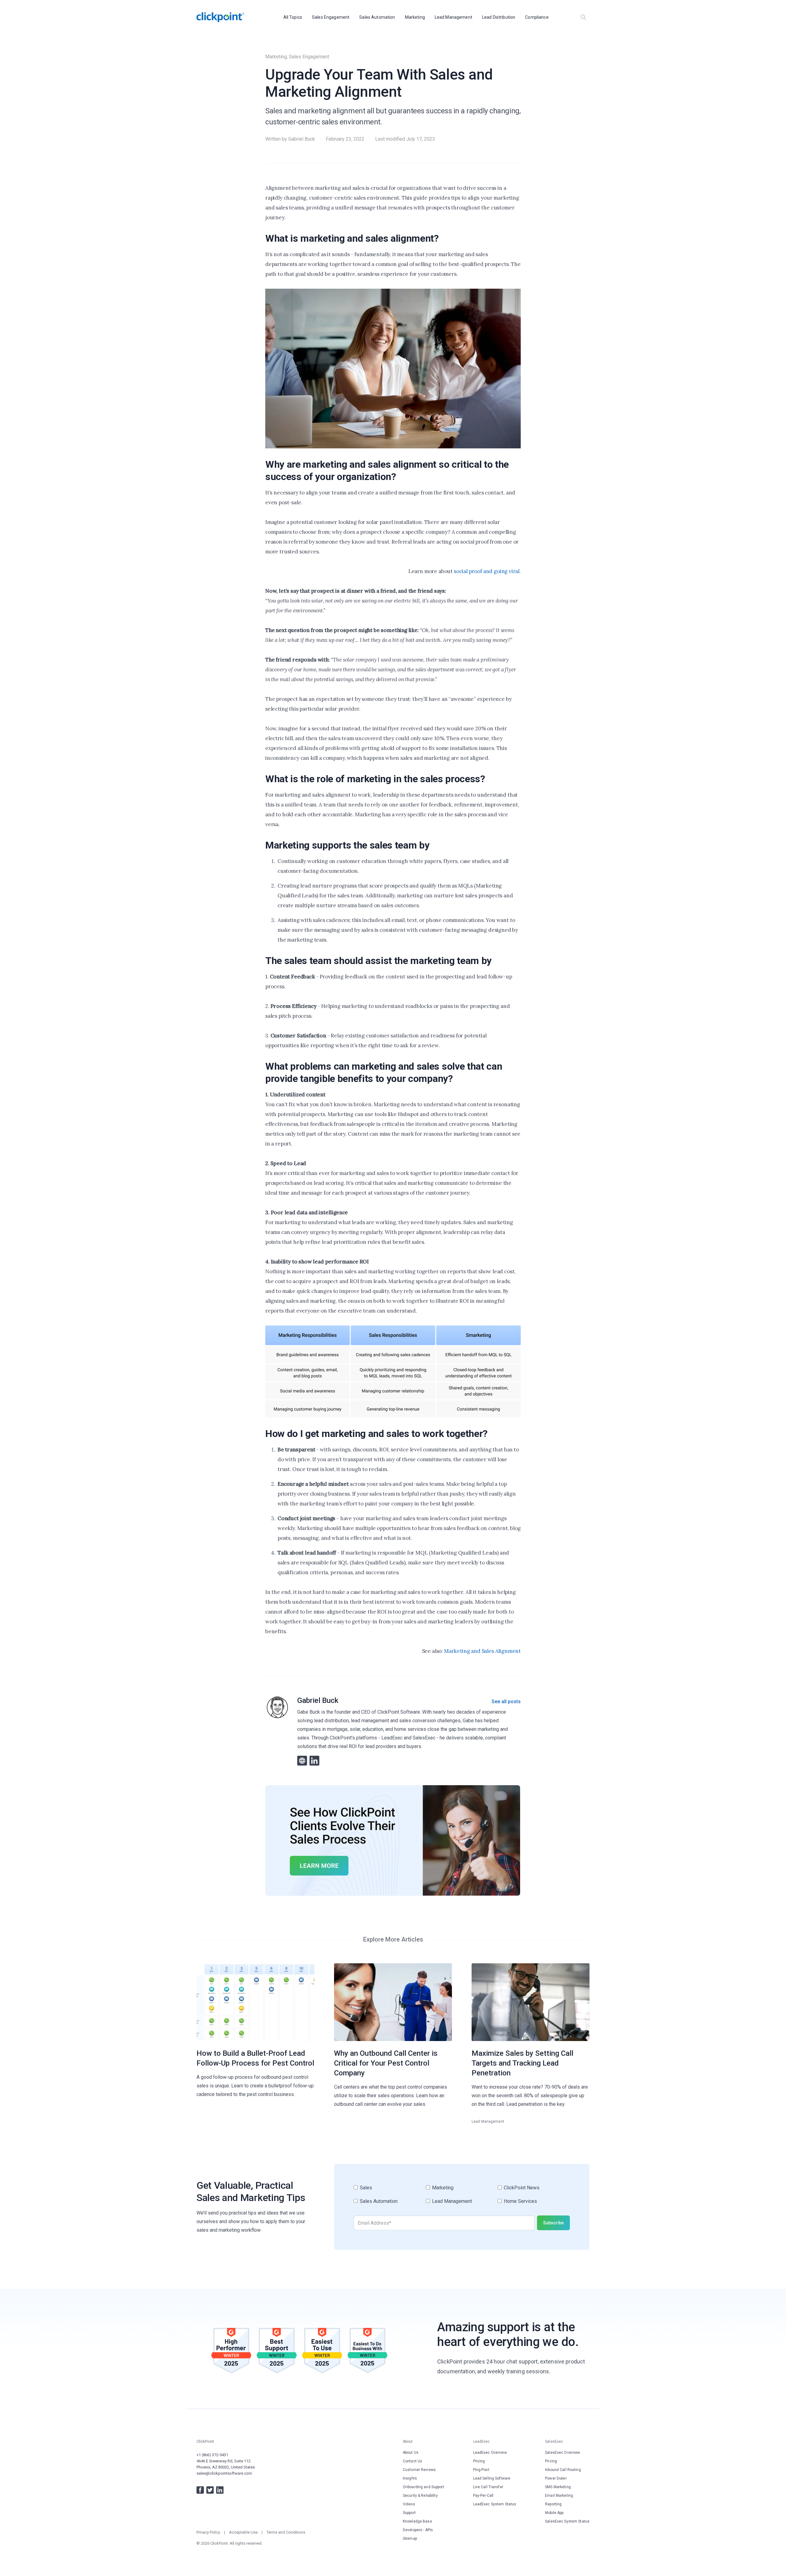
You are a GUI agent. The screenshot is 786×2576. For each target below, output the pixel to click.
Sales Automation (377, 17)
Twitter (210, 2490)
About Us (411, 2453)
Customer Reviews (419, 2470)
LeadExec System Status (495, 2504)
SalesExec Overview (562, 2453)
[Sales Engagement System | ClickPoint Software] (220, 17)
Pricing (479, 2461)
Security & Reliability (420, 2496)
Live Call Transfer (488, 2487)
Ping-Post (481, 2470)
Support (409, 2513)
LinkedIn (220, 2490)
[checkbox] (462, 2197)
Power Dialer (556, 2478)
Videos (409, 2504)
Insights (410, 2478)
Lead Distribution (499, 17)
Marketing (415, 17)
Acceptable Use (243, 2532)
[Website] (302, 1761)
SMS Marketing (558, 2487)
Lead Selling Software (492, 2478)
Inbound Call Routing (563, 2470)
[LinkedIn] (314, 1761)
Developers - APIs (418, 2530)
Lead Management (453, 17)
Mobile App (554, 2513)
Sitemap (410, 2539)
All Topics (293, 17)
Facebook (200, 2490)
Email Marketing (559, 2496)
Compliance (537, 17)
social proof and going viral (487, 571)
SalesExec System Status (567, 2521)
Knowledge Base (417, 2521)
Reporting (553, 2504)
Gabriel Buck (302, 139)
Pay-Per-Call (483, 2496)
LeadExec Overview (490, 2453)
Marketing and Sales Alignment (482, 1651)
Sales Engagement (331, 17)
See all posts (506, 1702)
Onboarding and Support (424, 2487)
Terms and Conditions (286, 2532)
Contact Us (412, 2461)
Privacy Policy (208, 2532)
